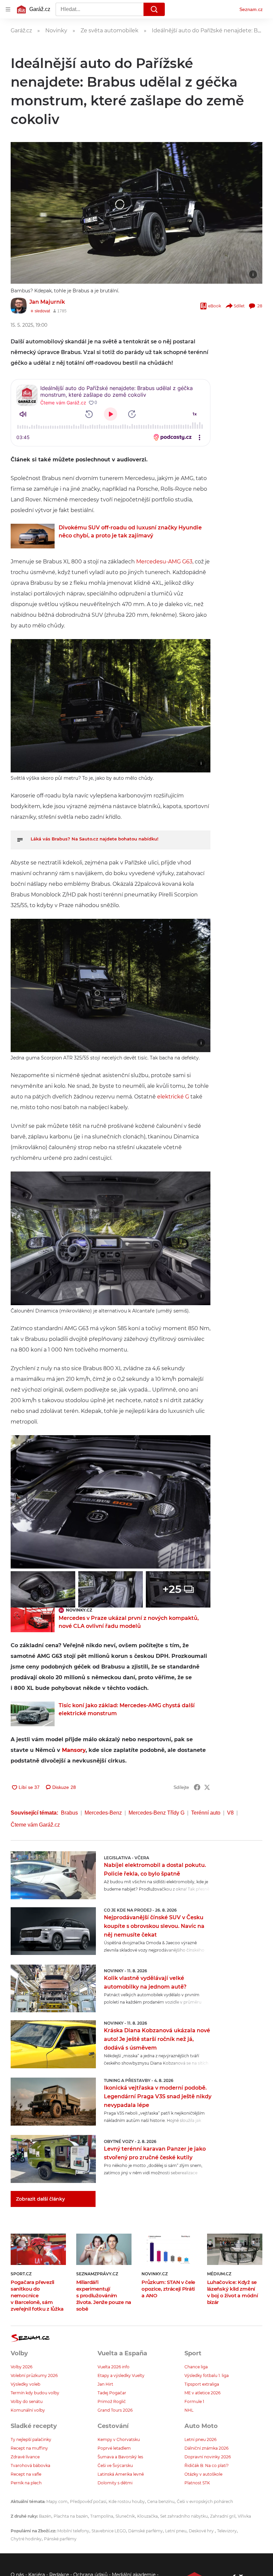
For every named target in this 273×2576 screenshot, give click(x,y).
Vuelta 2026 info (114, 2367)
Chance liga (196, 2367)
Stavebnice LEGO (109, 2531)
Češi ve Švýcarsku (115, 2465)
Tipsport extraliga (202, 2384)
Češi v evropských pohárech (205, 2501)
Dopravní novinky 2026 (208, 2457)
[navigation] (8, 9)
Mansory (74, 1750)
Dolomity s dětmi (115, 2483)
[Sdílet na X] (207, 1787)
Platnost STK (197, 2483)
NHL (189, 2410)
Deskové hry (202, 2531)
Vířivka (244, 2516)
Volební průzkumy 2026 (34, 2375)
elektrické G (173, 1097)
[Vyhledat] (154, 9)
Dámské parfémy (145, 2531)
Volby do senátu (27, 2401)
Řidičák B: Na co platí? (207, 2465)
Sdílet (239, 306)
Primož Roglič (112, 2401)
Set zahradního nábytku (184, 2516)
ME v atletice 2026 (202, 2393)
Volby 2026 (21, 2367)
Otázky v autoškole (203, 2474)
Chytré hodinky (26, 2539)
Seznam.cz (251, 9)
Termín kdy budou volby (35, 2393)
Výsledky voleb (25, 2384)
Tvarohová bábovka (30, 2465)
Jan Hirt (105, 2384)
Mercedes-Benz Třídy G (156, 1813)
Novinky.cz (79, 1610)
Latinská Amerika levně (121, 2474)
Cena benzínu (161, 2501)
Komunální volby (28, 2410)
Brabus (69, 1813)
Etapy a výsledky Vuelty (121, 2375)
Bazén (45, 2516)
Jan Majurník (47, 302)
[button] (136, 213)
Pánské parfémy (60, 2539)
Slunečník (125, 2516)
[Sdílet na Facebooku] (197, 1787)
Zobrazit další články (40, 2199)
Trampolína (102, 2516)
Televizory (227, 2531)
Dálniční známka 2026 (206, 2448)
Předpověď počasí (88, 2501)
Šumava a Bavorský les (120, 2457)
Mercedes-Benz (103, 1813)
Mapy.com (57, 2501)
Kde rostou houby (127, 2501)
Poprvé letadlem (114, 2448)
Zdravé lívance (25, 2457)
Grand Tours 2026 (115, 2410)
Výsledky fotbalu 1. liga (207, 2375)
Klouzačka (147, 2516)
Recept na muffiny (29, 2448)
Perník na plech (26, 2483)
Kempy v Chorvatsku (119, 2439)
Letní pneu (176, 2531)
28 (260, 306)
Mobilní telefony (73, 2531)
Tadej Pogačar (112, 2393)
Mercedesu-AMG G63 (164, 562)
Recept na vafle (26, 2474)
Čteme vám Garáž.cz (35, 1825)
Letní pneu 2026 (200, 2439)
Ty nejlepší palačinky (31, 2439)
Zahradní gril (223, 2516)
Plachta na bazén (71, 2516)
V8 (230, 1813)
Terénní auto (206, 1813)
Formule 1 (194, 2401)
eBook (215, 306)
